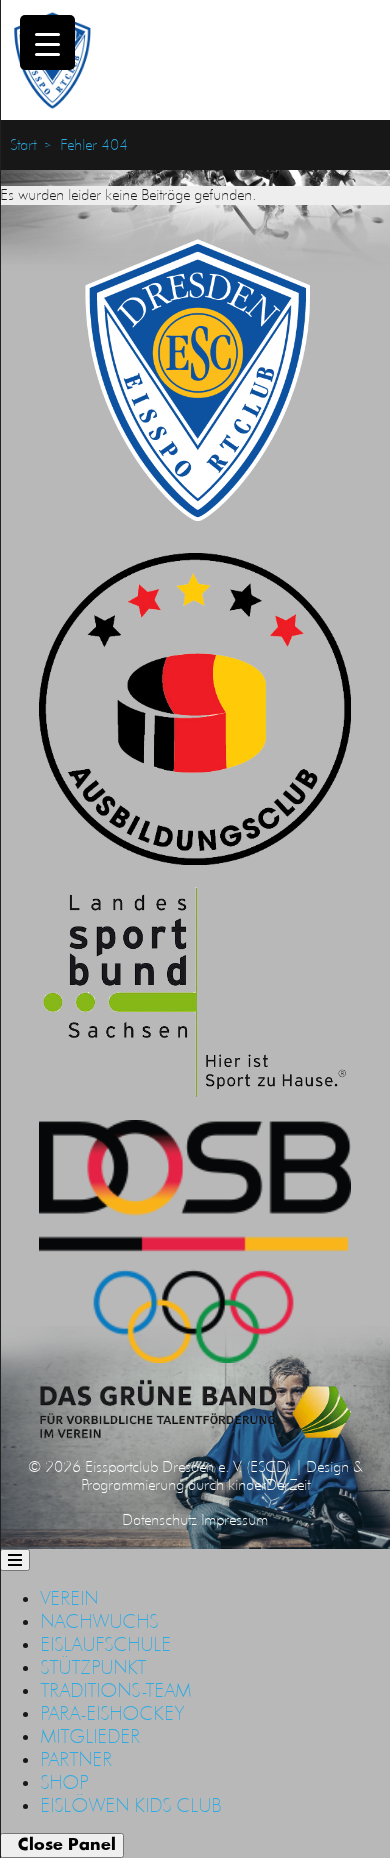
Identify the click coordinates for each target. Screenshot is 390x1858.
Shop (64, 1782)
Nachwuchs (99, 1621)
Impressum (234, 1519)
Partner (76, 1759)
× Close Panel (62, 1845)
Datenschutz (159, 1519)
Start (23, 145)
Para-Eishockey (112, 1713)
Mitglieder (90, 1736)
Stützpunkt (93, 1667)
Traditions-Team (115, 1690)
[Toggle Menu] (15, 1560)
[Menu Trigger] (47, 42)
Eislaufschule (105, 1644)
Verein (69, 1598)
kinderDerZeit (269, 1484)
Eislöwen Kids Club (130, 1805)
